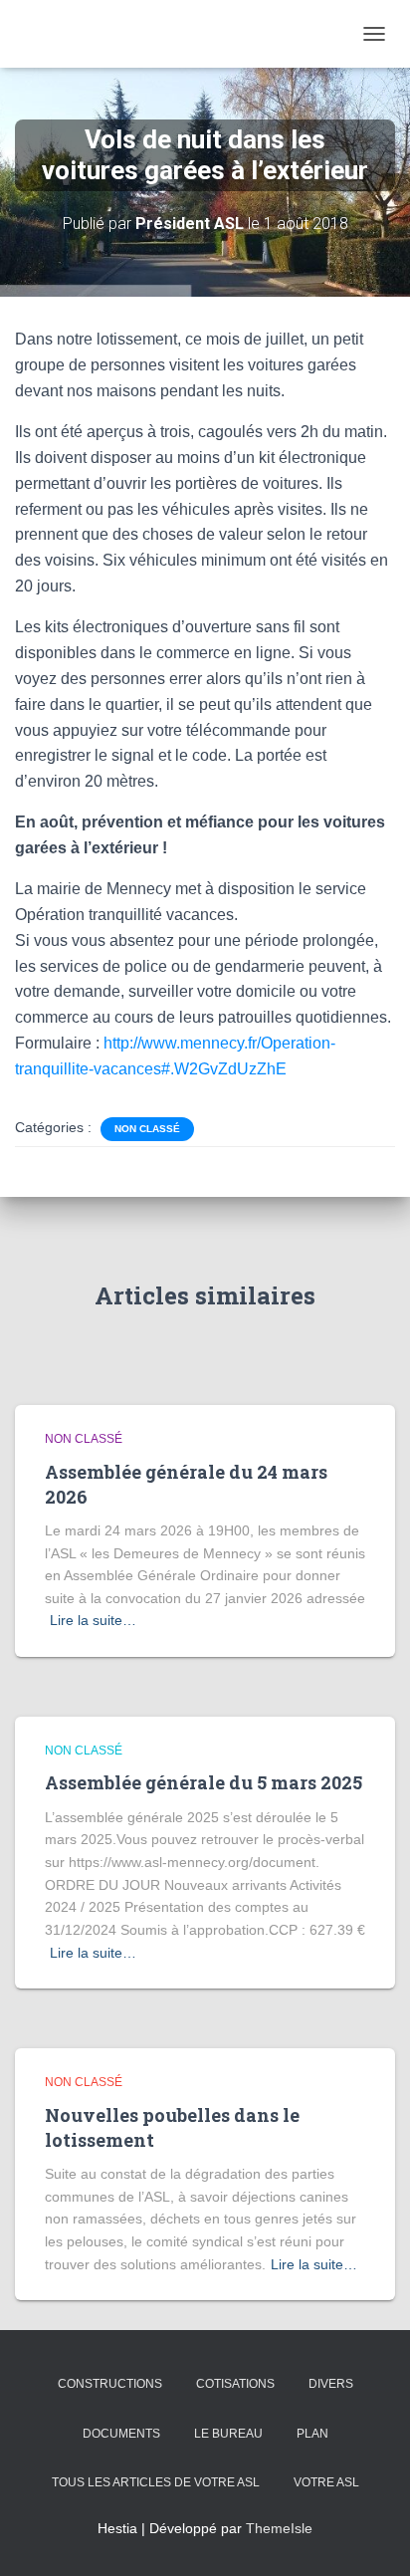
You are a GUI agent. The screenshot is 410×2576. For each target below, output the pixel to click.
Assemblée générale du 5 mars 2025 (204, 1782)
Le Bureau (228, 2434)
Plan (312, 2434)
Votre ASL (326, 2482)
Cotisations (235, 2384)
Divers (331, 2384)
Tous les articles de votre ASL (156, 2482)
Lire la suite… (93, 1620)
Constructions (110, 2384)
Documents (121, 2434)
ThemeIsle (279, 2528)
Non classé (147, 1129)
